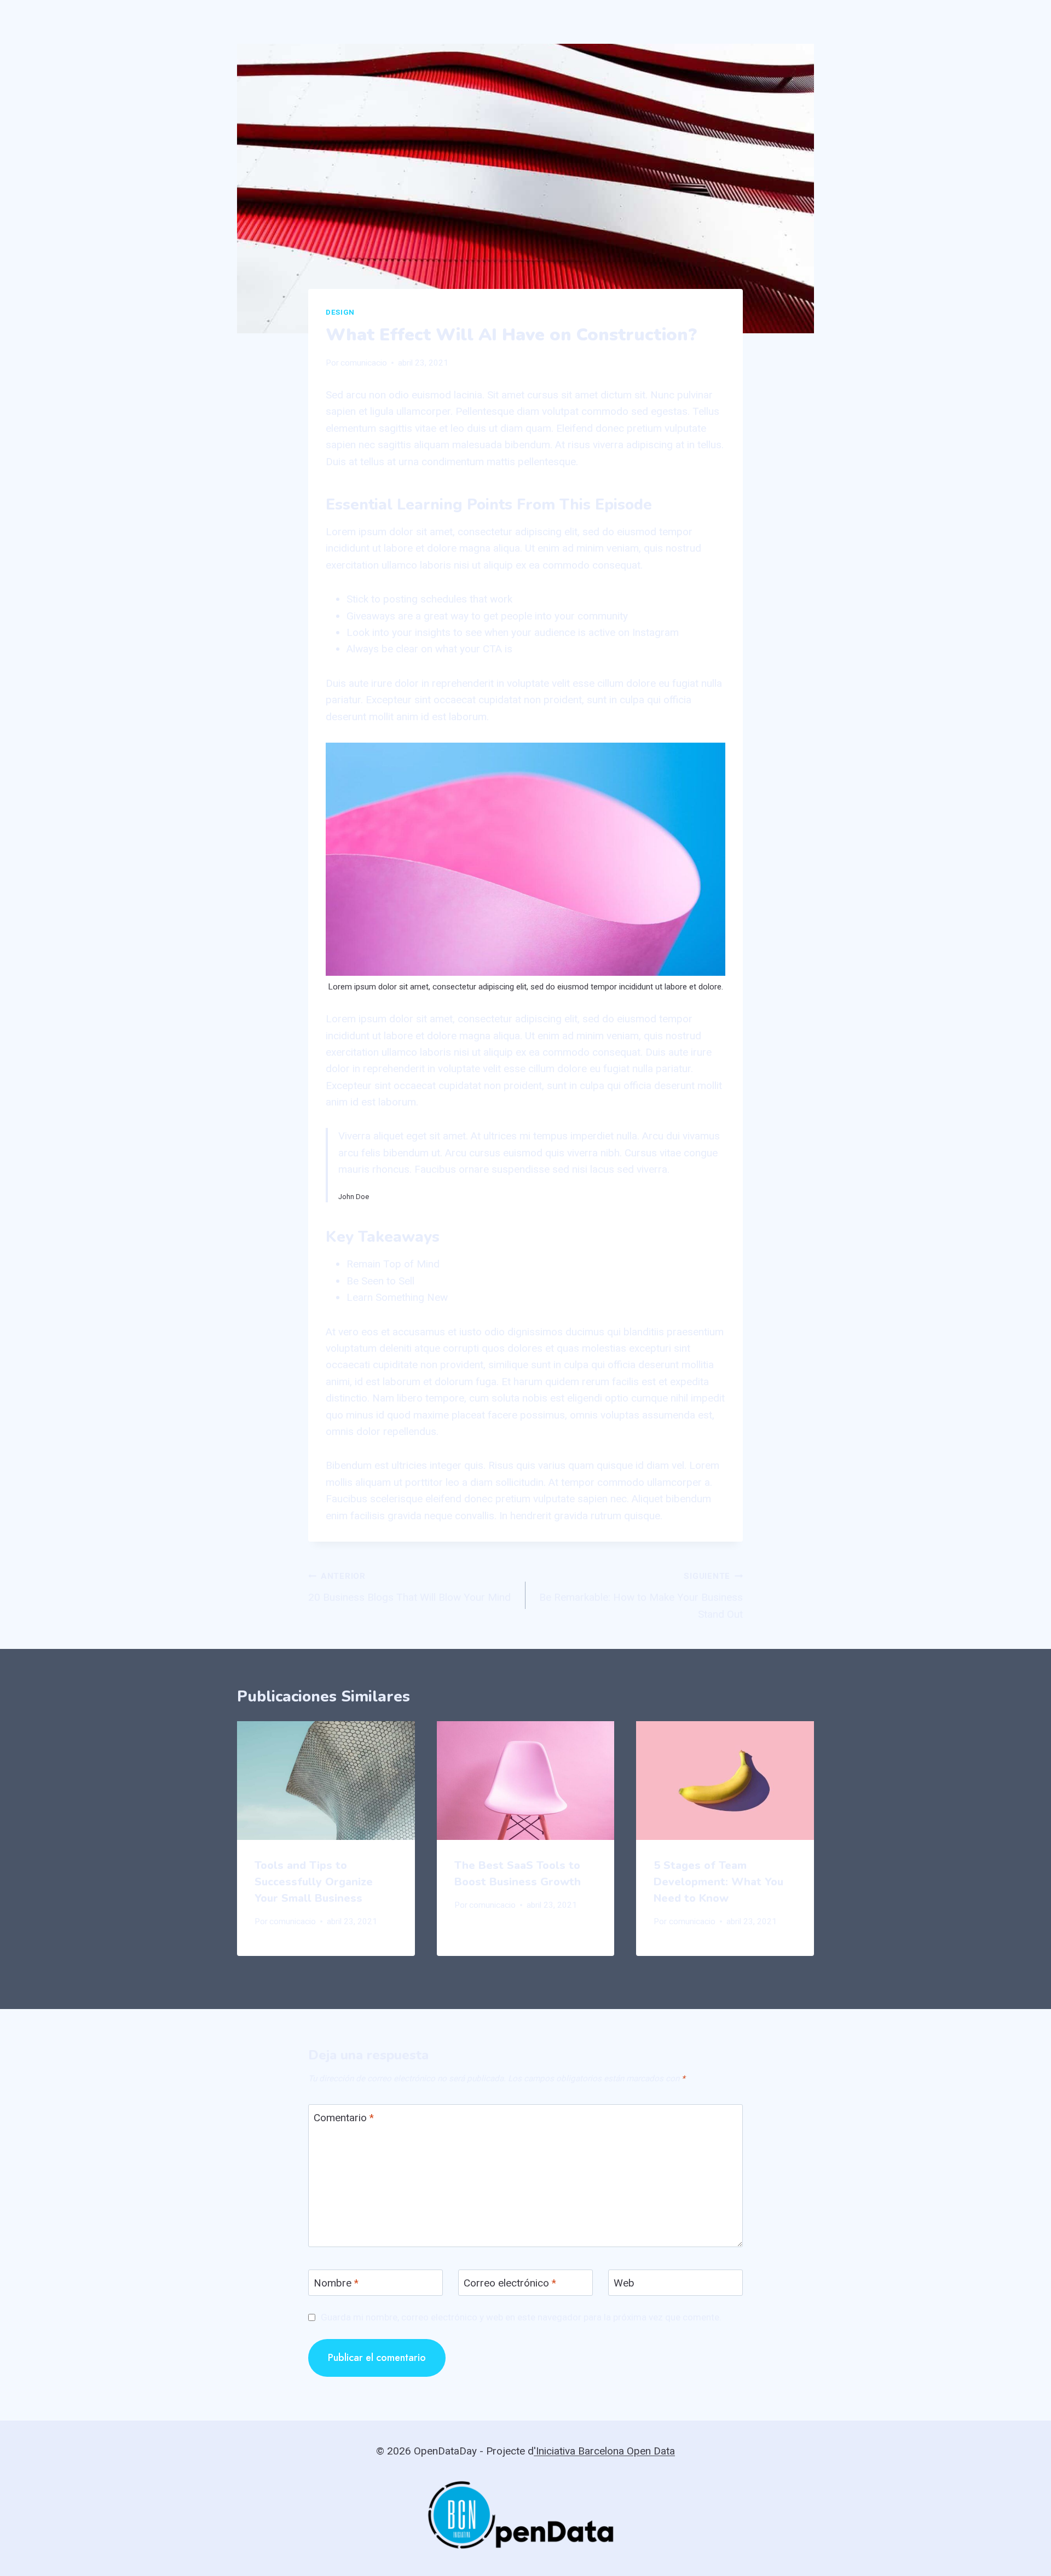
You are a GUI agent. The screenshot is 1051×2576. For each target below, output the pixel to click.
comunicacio (364, 363)
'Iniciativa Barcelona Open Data (604, 2451)
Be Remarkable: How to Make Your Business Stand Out (641, 1596)
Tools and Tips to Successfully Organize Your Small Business (314, 1882)
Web (624, 2283)
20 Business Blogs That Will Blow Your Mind (409, 1587)
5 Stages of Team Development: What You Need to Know (718, 1882)
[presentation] (326, 1780)
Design (340, 312)
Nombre (336, 2283)
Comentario (344, 2118)
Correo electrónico (510, 2283)
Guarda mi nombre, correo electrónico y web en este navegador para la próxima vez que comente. (521, 2317)
